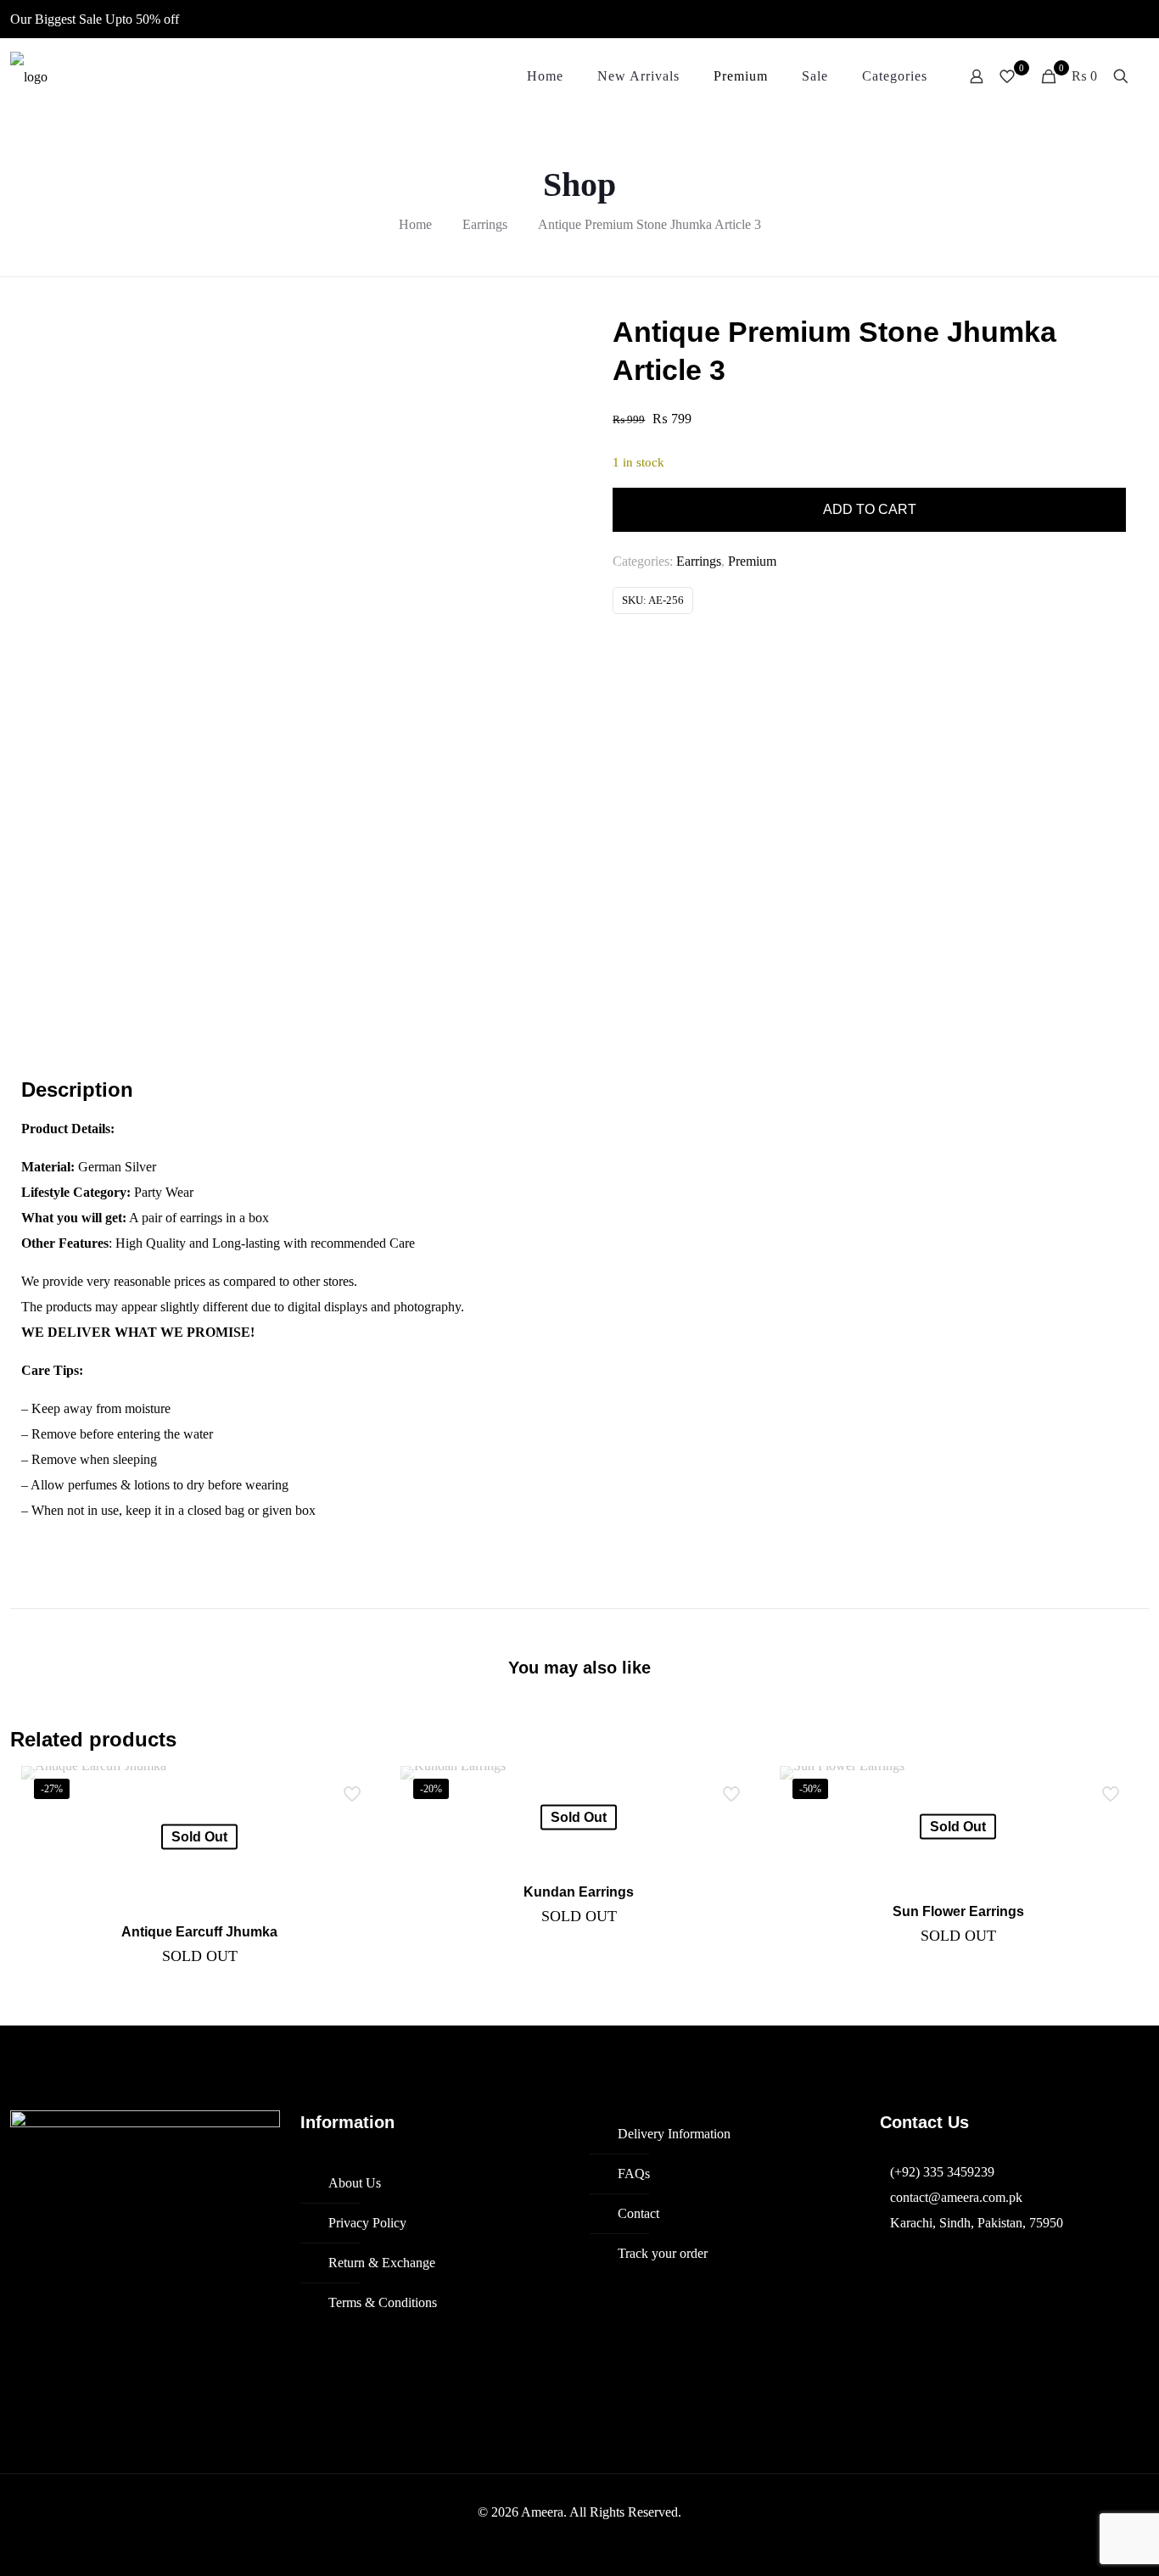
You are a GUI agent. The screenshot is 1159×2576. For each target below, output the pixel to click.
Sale (90, 19)
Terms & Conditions (383, 2302)
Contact (638, 2213)
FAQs (634, 2174)
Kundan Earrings (579, 1892)
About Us (355, 2183)
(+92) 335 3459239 (942, 2172)
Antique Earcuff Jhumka (199, 1932)
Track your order (663, 2253)
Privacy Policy (367, 2223)
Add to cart (870, 509)
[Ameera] (29, 76)
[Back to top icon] (1078, 2541)
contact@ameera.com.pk (956, 2197)
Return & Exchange (382, 2263)
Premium (752, 561)
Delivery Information (674, 2134)
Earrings (485, 224)
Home (415, 224)
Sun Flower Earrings (958, 1911)
